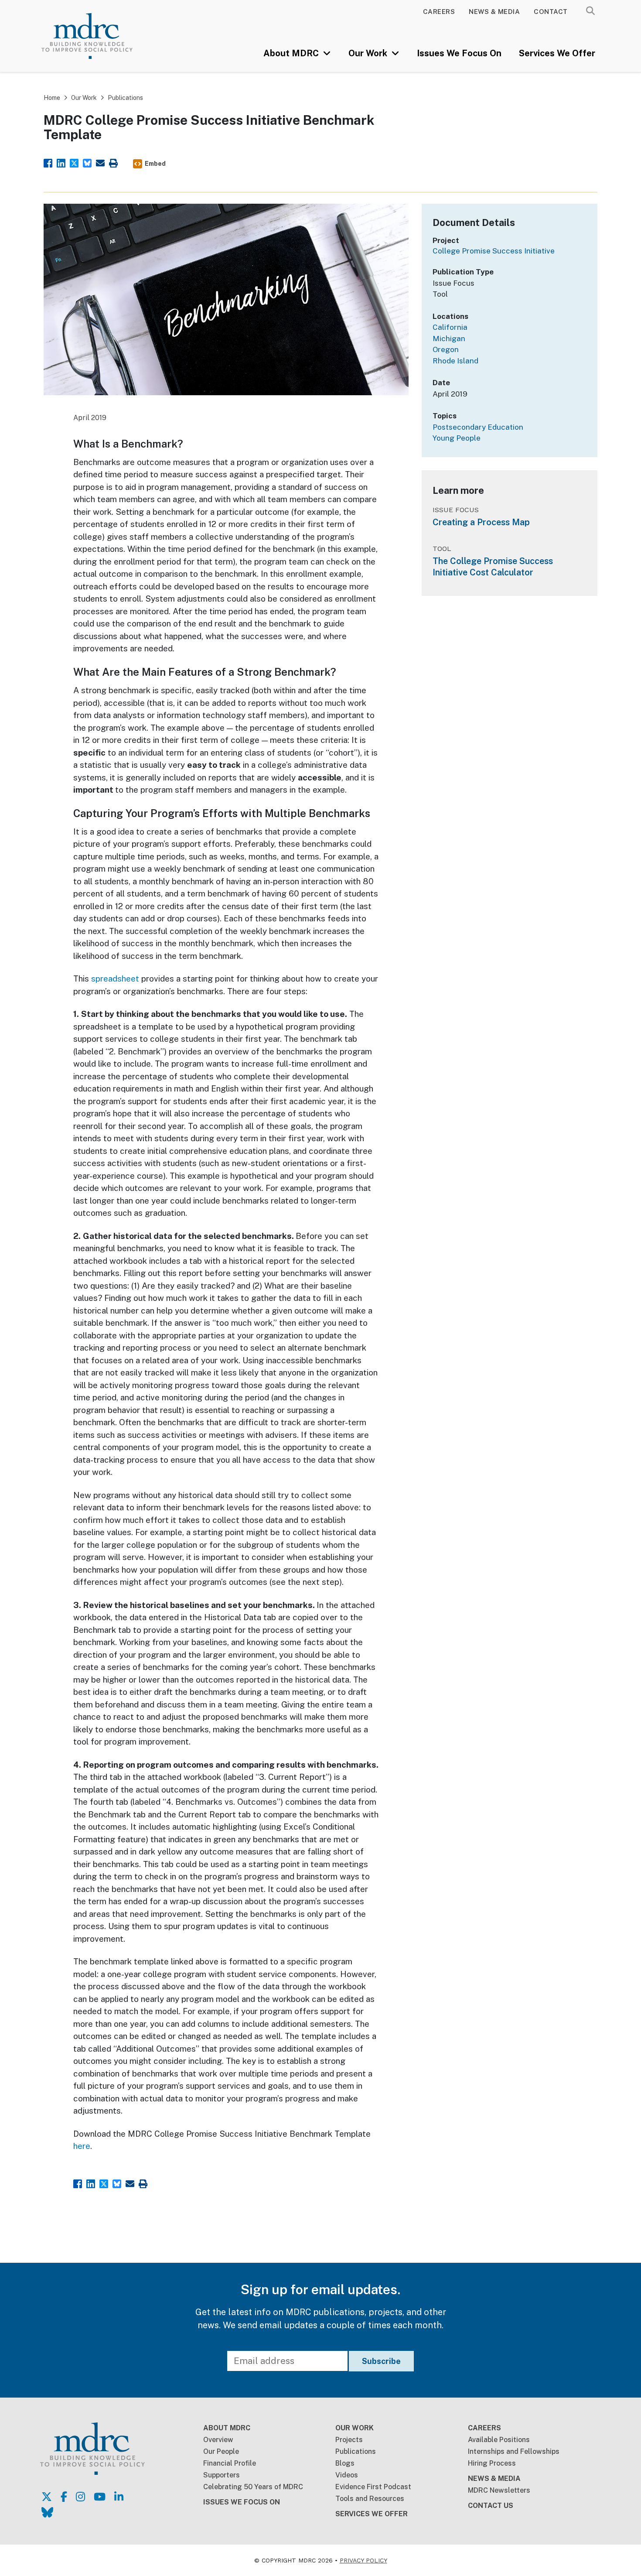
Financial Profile (230, 2463)
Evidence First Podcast (373, 2487)
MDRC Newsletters (499, 2490)
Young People (457, 438)
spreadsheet (115, 978)
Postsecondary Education (478, 427)
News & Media (494, 12)
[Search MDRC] (590, 11)
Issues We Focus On (459, 53)
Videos (347, 2475)
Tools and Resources (370, 2499)
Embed (155, 164)
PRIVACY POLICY (363, 2560)
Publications (125, 98)
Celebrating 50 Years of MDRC (253, 2487)
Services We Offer (557, 53)
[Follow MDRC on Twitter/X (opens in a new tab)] (47, 2497)
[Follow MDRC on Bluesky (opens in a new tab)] (47, 2512)
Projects (349, 2440)
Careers (439, 12)
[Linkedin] (61, 162)
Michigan (449, 339)
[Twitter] (74, 162)
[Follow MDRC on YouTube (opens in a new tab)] (100, 2497)
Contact (551, 12)
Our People (221, 2451)
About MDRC (292, 53)
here (82, 2146)
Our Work (369, 53)
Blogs (345, 2463)
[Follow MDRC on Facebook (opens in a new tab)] (64, 2497)
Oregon (446, 349)
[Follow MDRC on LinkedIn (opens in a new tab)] (119, 2497)
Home (52, 98)
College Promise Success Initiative (494, 251)
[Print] (113, 162)
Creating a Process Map (481, 522)
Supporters (222, 2475)
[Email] (100, 162)
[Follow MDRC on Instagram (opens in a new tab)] (80, 2497)
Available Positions (499, 2440)
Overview (218, 2440)
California (450, 327)
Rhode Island (455, 361)
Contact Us (491, 2506)
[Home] (98, 36)
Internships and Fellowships (514, 2451)
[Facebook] (48, 162)
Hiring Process (492, 2463)
